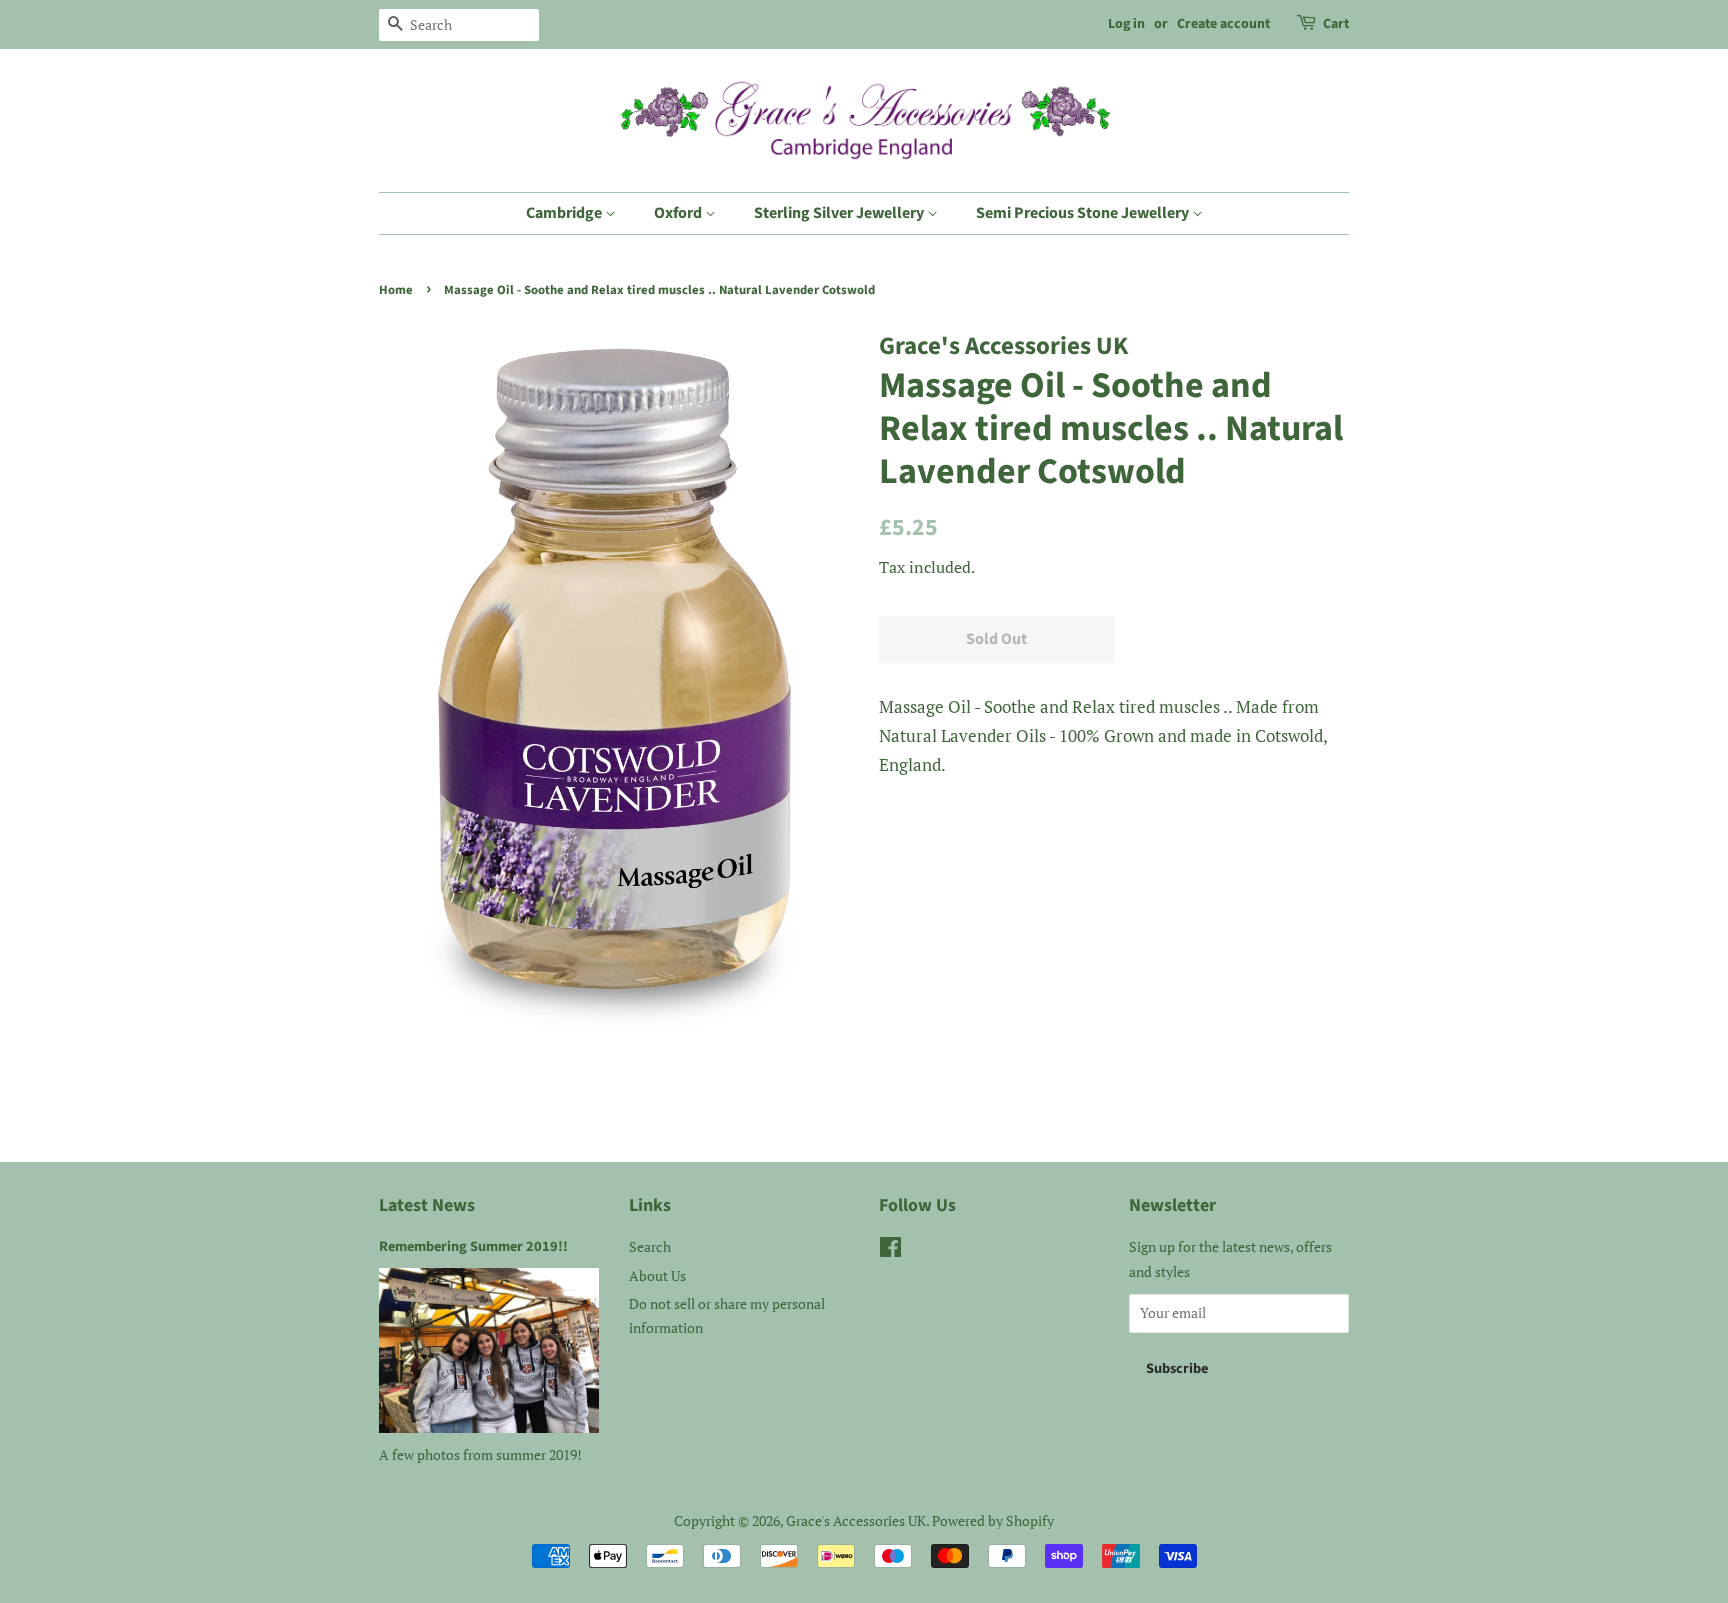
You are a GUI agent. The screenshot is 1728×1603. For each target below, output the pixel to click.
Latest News (427, 1205)
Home (396, 290)
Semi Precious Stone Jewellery (1084, 213)
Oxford (679, 213)
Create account (1223, 24)
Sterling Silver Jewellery (840, 213)
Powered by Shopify (993, 1520)
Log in (1126, 24)
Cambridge (565, 213)
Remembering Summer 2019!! (473, 1246)
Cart (1336, 24)
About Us (657, 1275)
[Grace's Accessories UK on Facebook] (890, 1250)
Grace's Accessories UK (856, 1520)
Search (650, 1246)
